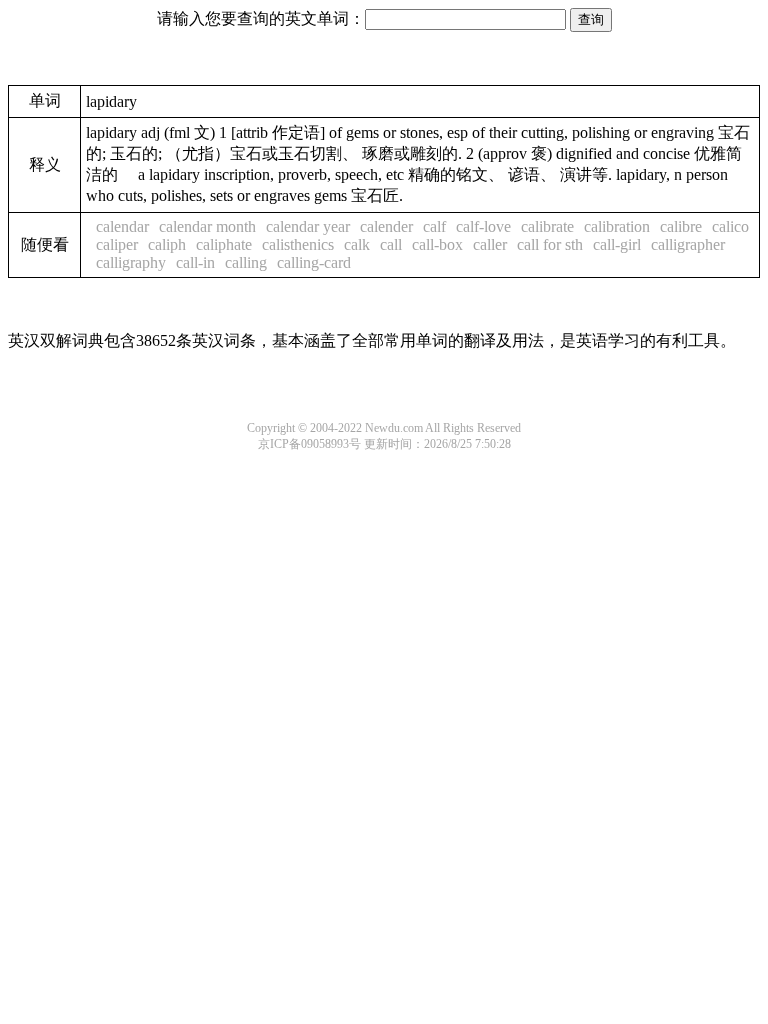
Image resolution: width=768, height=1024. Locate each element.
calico (730, 226)
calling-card (314, 262)
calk (357, 244)
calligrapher (688, 244)
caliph (167, 244)
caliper (117, 244)
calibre (681, 226)
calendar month (207, 226)
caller (490, 244)
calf (434, 226)
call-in (195, 262)
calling (246, 262)
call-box (437, 244)
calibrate (547, 226)
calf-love (483, 226)
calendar (122, 226)
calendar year (308, 226)
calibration (617, 226)
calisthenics (298, 244)
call (391, 244)
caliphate (224, 244)
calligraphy (131, 262)
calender (386, 226)
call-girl (617, 244)
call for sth (550, 244)
